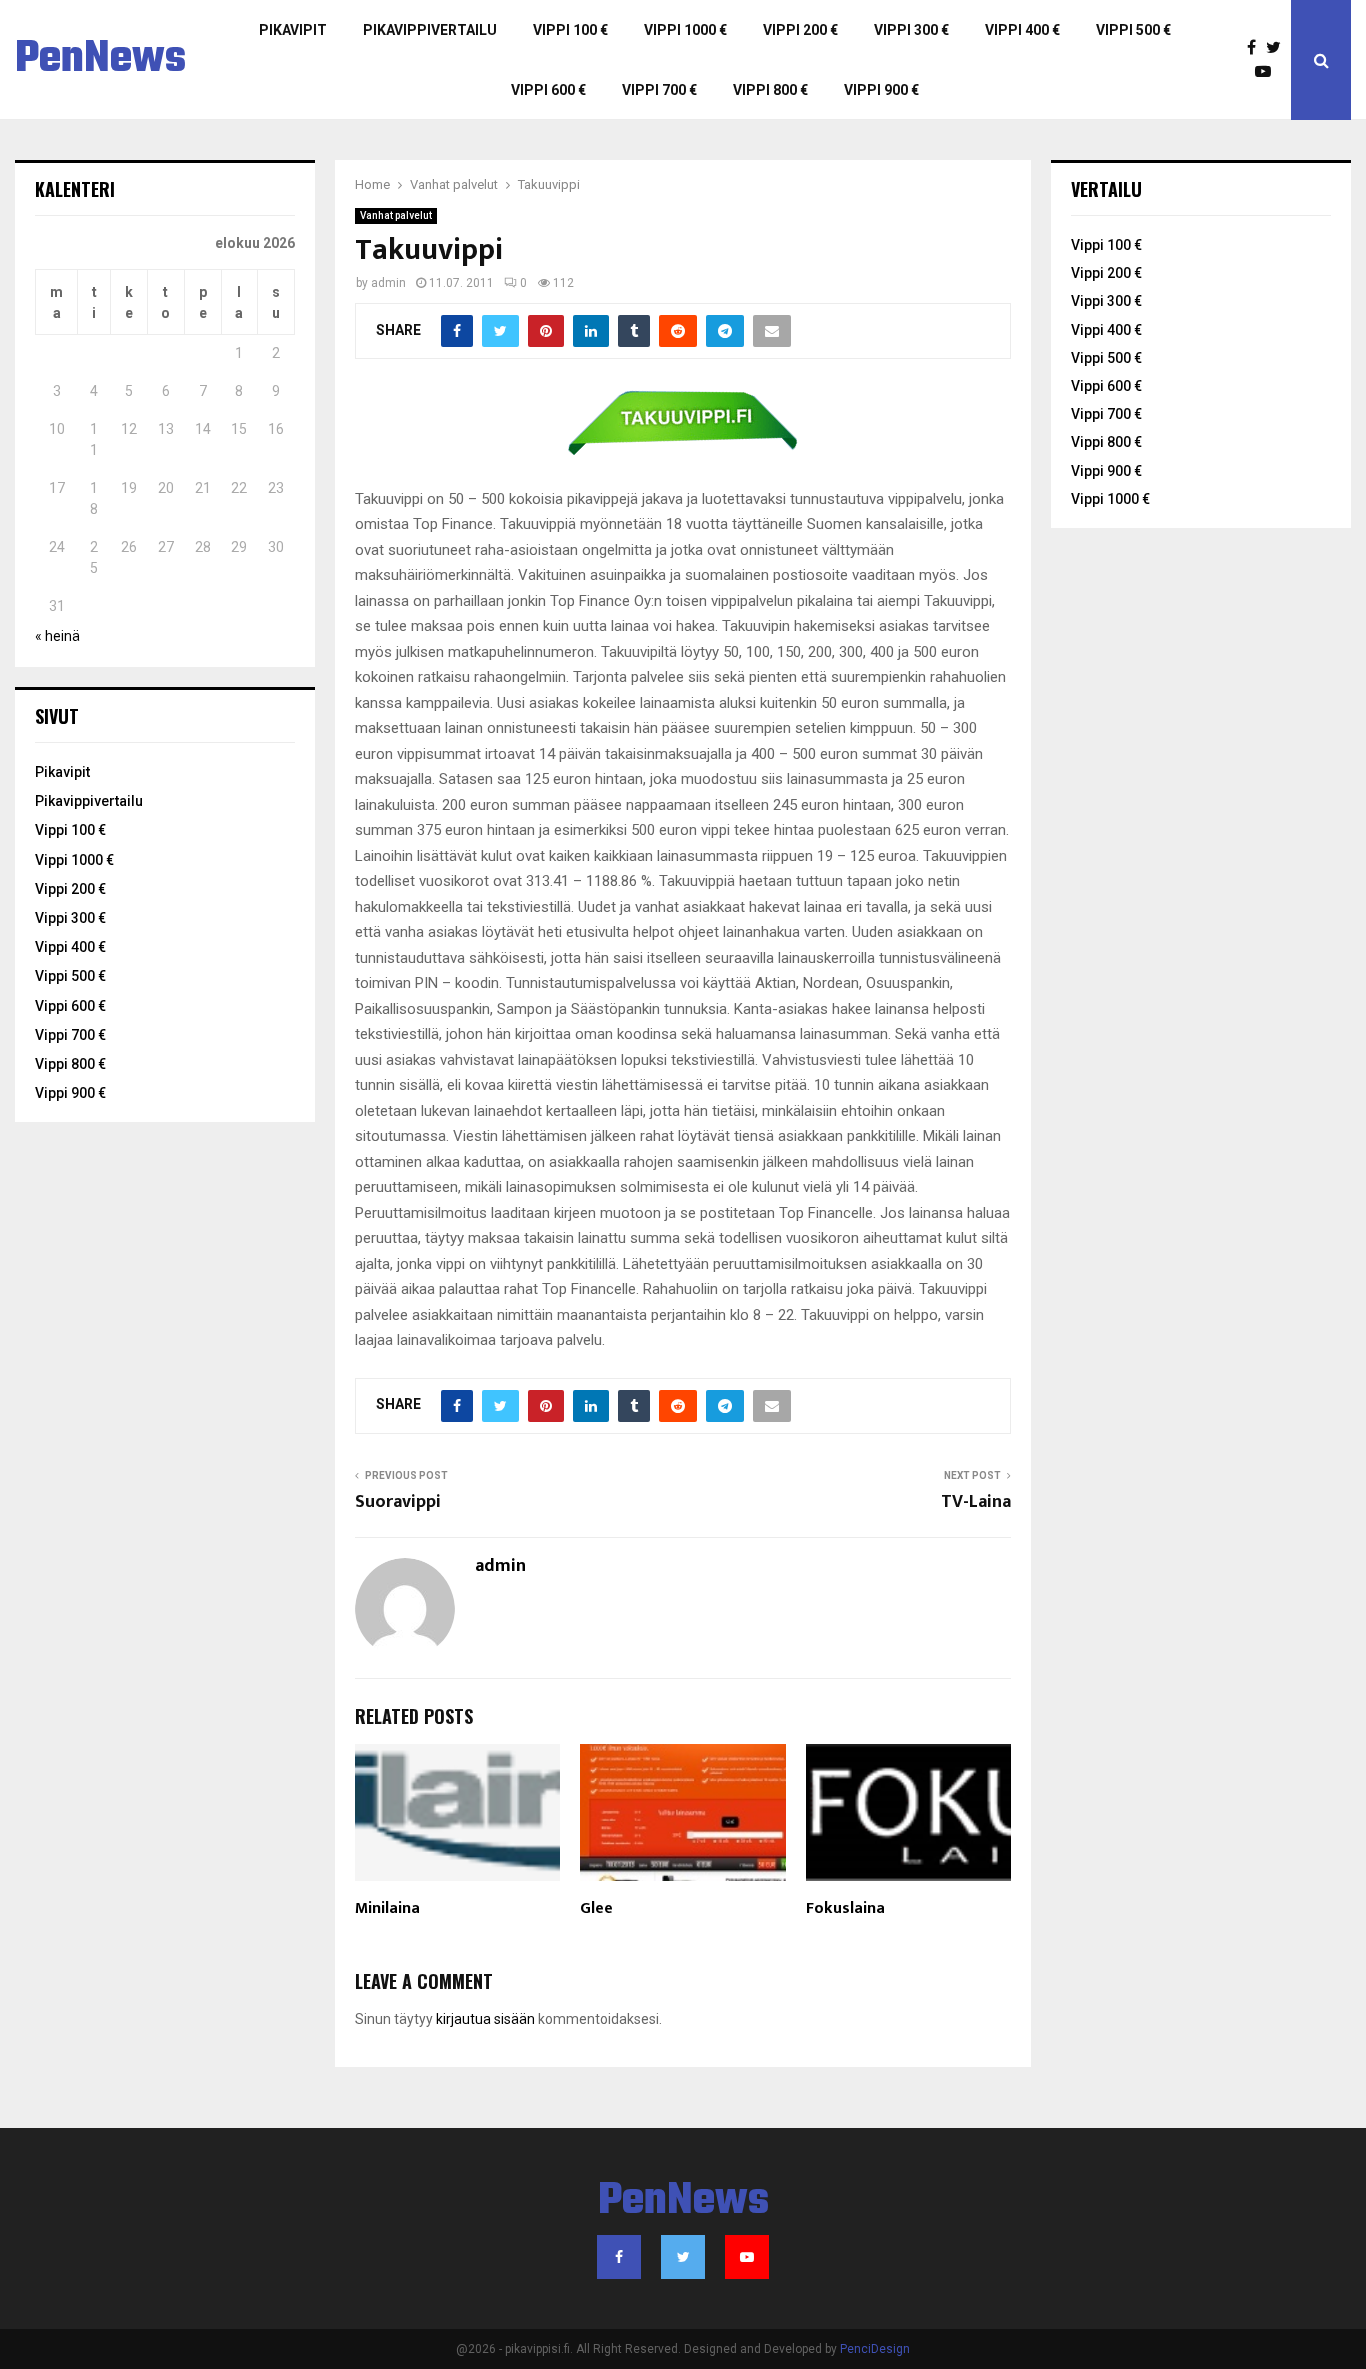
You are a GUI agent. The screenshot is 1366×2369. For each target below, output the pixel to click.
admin (388, 283)
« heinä (57, 636)
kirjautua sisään (485, 2019)
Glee (596, 1908)
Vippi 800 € (770, 90)
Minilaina (387, 1908)
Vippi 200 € (800, 30)
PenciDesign (875, 2349)
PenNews (100, 60)
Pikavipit (293, 30)
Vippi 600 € (548, 90)
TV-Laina (976, 1502)
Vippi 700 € (659, 90)
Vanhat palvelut (396, 215)
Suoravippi (398, 1502)
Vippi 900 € (881, 90)
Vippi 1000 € (685, 30)
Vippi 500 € (1133, 30)
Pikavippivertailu (430, 30)
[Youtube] (1268, 72)
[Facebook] (1256, 48)
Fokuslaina (845, 1908)
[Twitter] (1278, 48)
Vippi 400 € (1022, 30)
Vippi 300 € (911, 30)
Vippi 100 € (570, 30)
